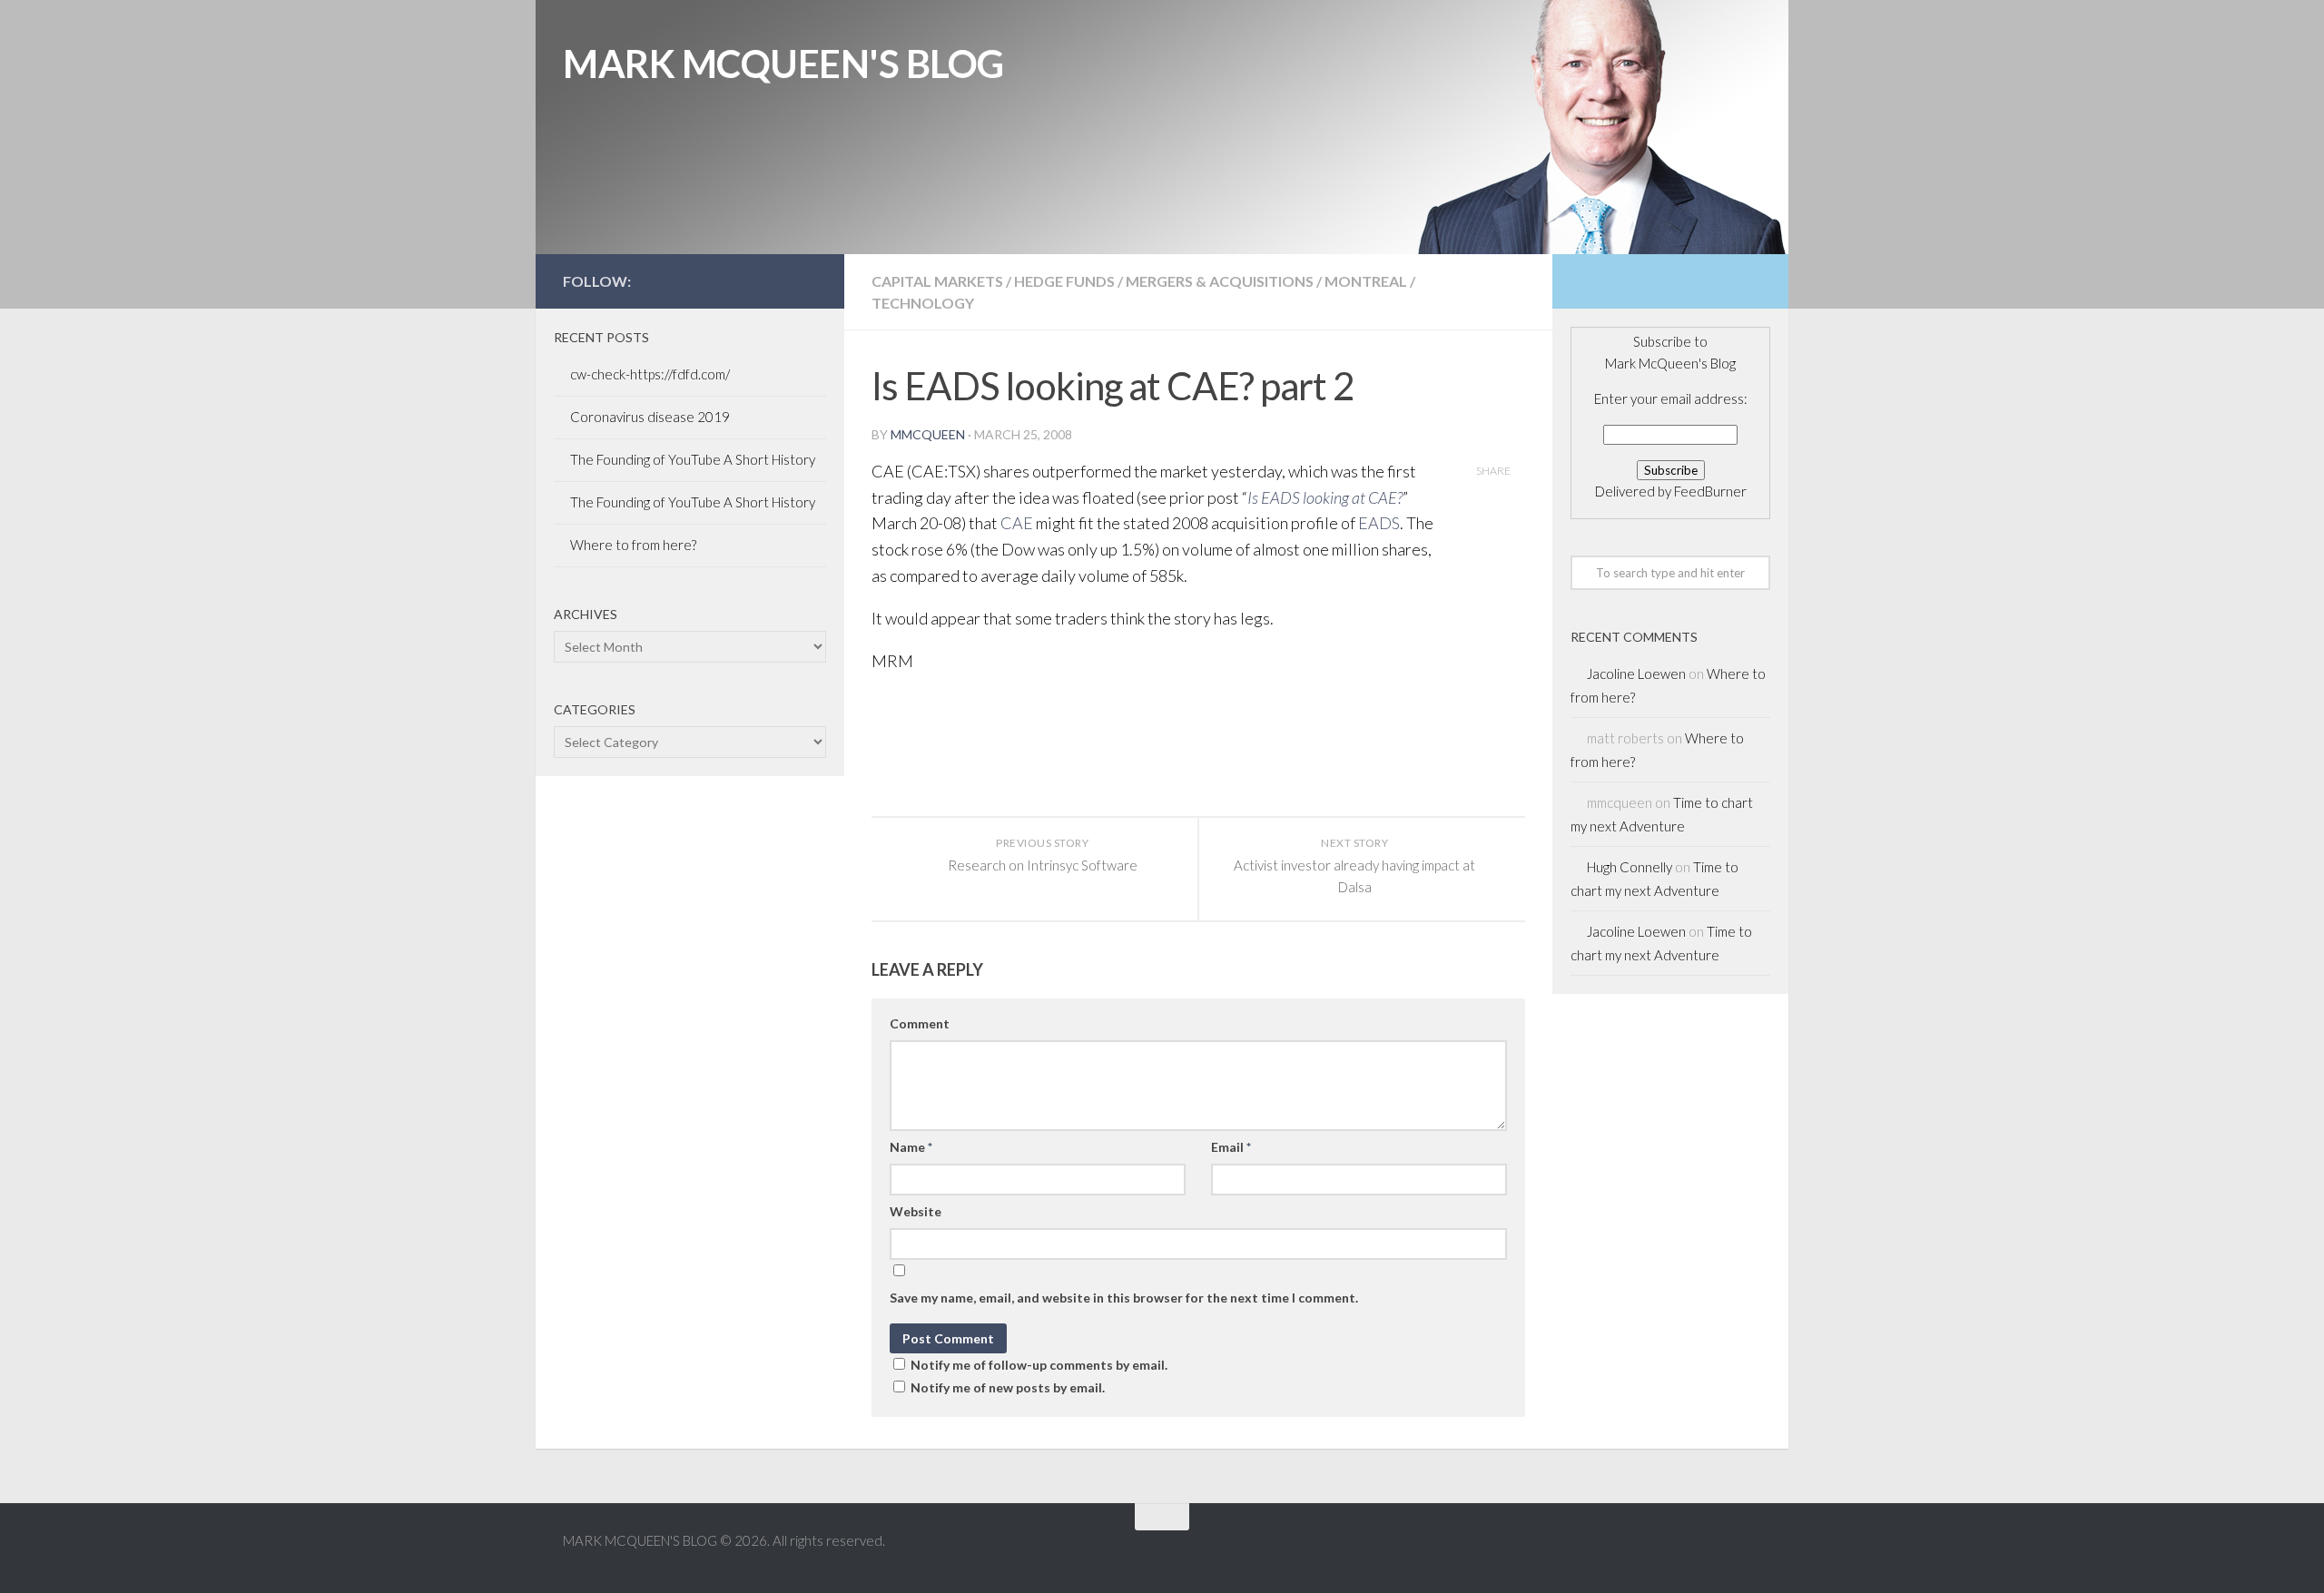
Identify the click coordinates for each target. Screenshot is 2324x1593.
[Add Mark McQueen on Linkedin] (777, 280)
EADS (1379, 523)
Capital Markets (937, 281)
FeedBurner (1710, 491)
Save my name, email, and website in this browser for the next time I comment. (1124, 1298)
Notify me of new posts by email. (1008, 1387)
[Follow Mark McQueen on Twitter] (748, 280)
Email (1231, 1147)
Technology (923, 303)
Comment (920, 1023)
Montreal (1366, 281)
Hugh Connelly (1630, 867)
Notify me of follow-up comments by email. (1039, 1365)
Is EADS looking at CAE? (1325, 497)
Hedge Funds (1064, 281)
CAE (1017, 523)
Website (916, 1211)
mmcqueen (928, 434)
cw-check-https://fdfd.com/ (650, 374)
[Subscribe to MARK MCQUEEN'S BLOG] (806, 280)
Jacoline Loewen (1636, 674)
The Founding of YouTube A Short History (693, 459)
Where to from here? (633, 545)
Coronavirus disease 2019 (650, 417)
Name (911, 1147)
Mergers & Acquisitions (1220, 281)
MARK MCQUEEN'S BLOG (783, 64)
